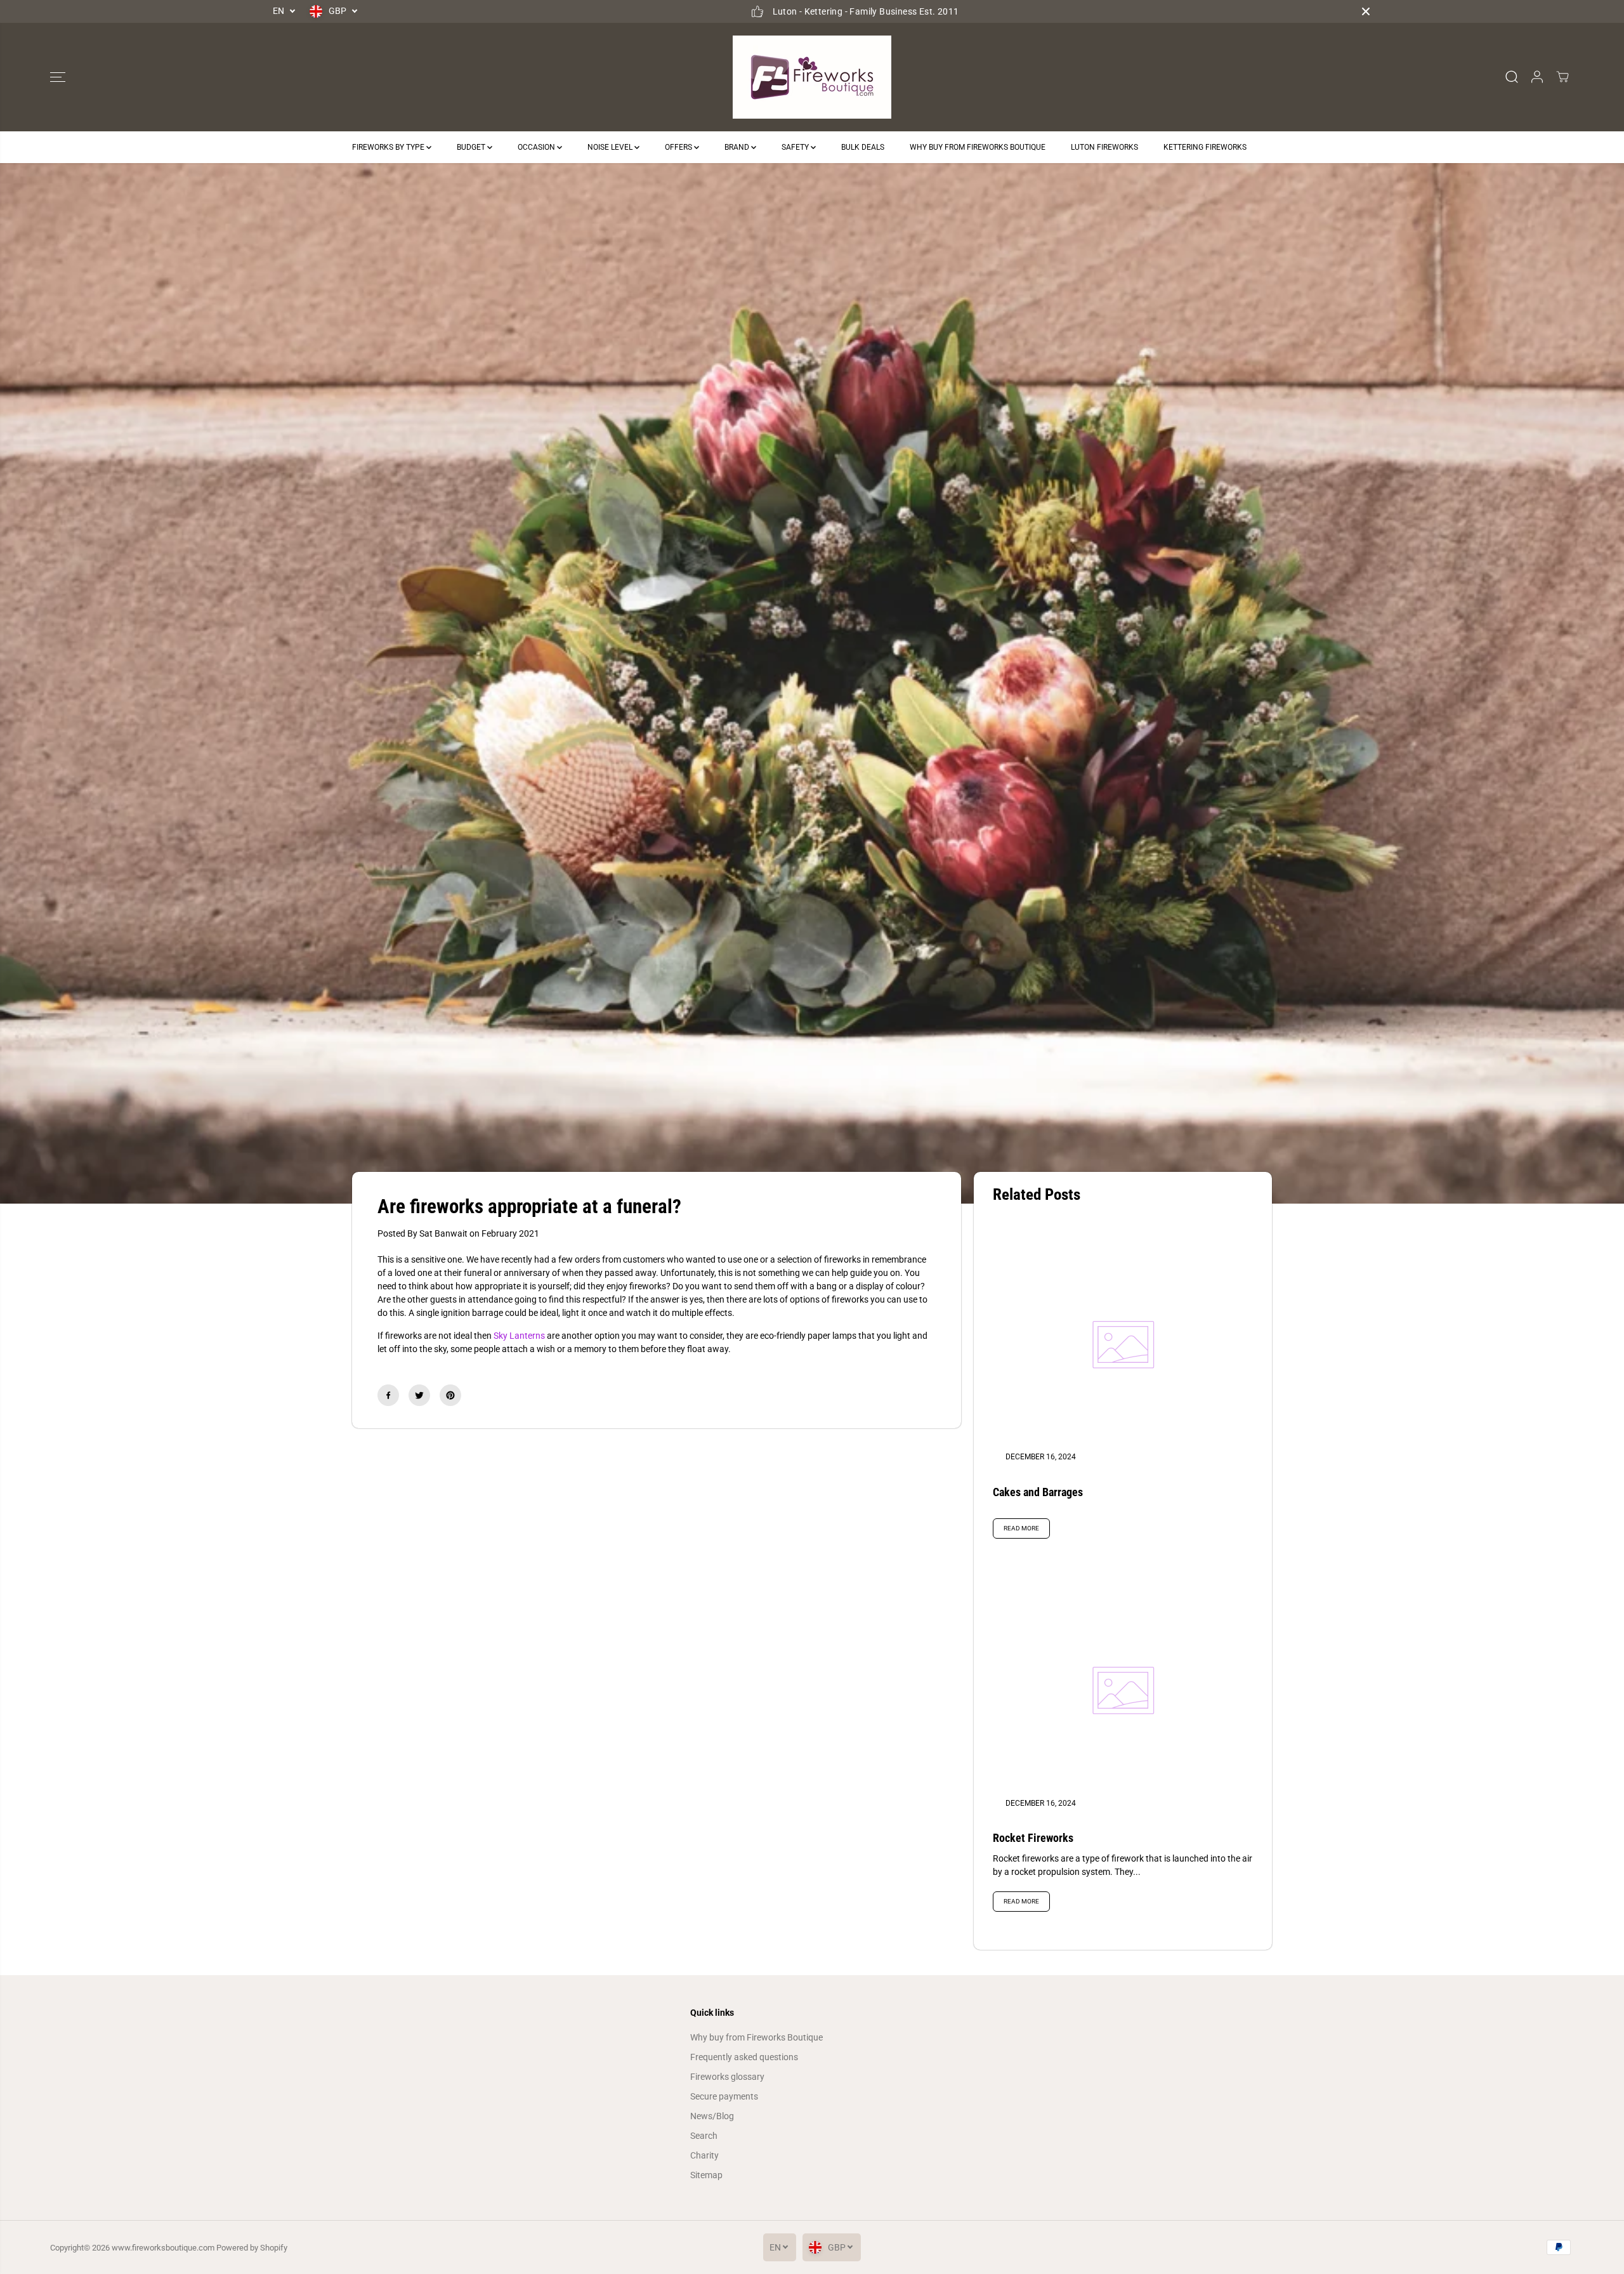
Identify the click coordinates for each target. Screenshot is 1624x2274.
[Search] (1512, 77)
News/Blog (712, 2116)
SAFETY (796, 147)
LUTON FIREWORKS (1104, 147)
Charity (704, 2155)
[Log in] (1537, 77)
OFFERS (679, 147)
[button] (58, 77)
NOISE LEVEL (611, 147)
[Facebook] (388, 1395)
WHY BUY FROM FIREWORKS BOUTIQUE (978, 147)
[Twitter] (419, 1395)
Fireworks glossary (727, 2077)
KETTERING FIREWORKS (1205, 147)
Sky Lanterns (519, 1336)
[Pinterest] (450, 1395)
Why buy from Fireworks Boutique (756, 2037)
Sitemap (706, 2175)
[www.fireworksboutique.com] (812, 77)
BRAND (738, 147)
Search (704, 2136)
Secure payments (724, 2096)
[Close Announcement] (1366, 11)
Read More (1021, 1528)
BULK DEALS (863, 147)
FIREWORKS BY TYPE (389, 147)
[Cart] (1562, 77)
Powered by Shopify (252, 2248)
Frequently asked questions (744, 2057)
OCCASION (537, 147)
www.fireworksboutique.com (163, 2248)
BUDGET (472, 147)
